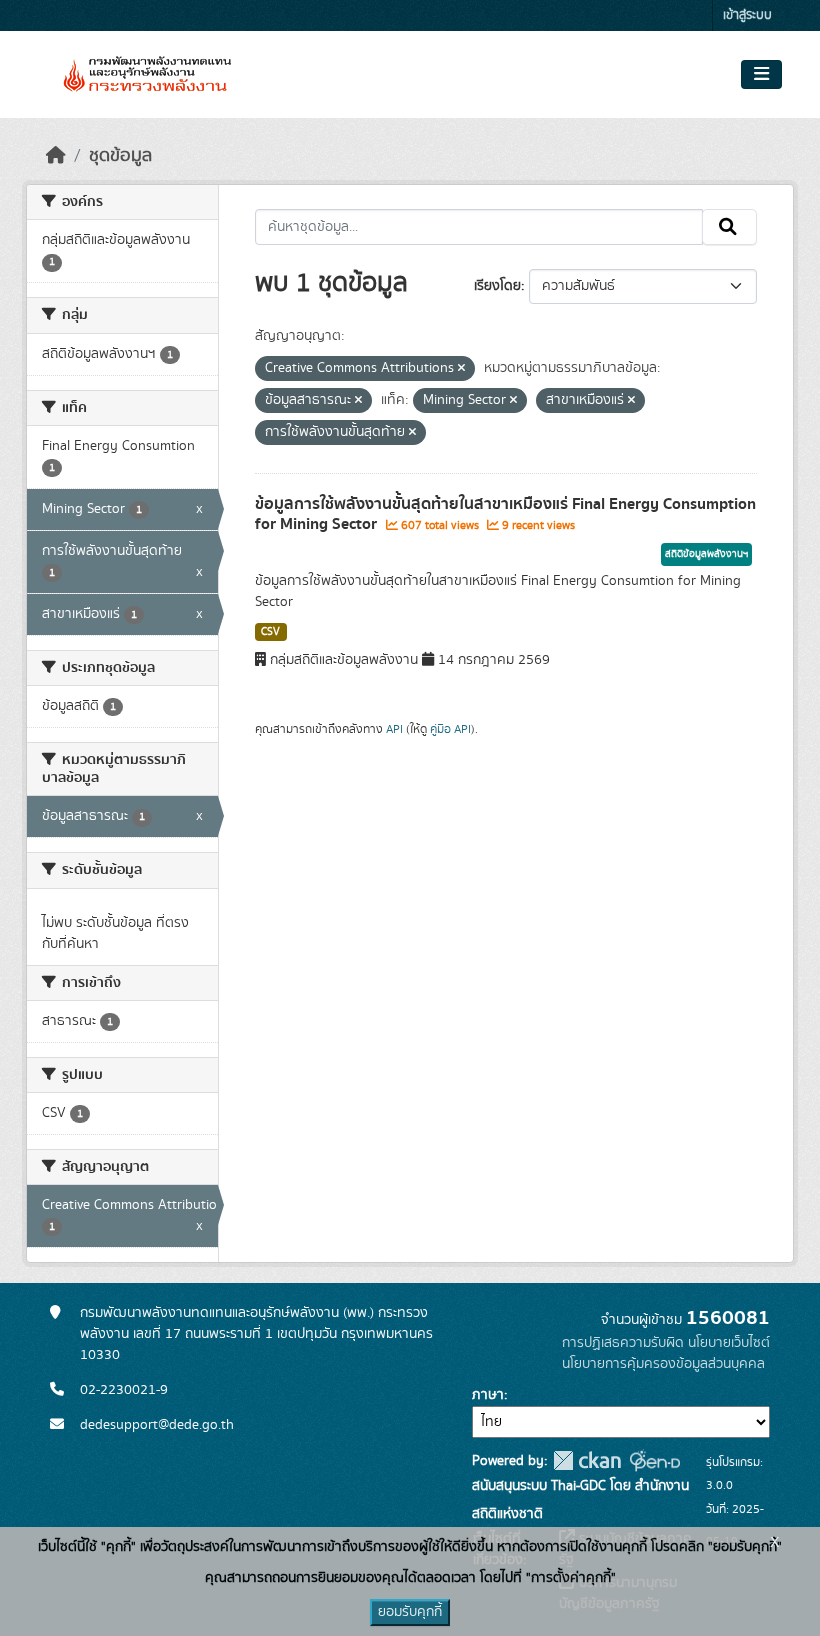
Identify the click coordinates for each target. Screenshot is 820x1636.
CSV (270, 632)
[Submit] (729, 227)
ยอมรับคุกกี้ (410, 1612)
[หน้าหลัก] (56, 156)
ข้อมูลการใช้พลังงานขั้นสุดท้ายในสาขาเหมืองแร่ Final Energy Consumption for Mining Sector (505, 514)
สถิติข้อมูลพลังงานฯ (706, 554)
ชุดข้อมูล (120, 156)
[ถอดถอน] (461, 369)
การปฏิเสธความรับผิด (623, 1343)
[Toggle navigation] (761, 75)
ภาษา (488, 1395)
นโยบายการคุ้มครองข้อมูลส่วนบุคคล (663, 1364)
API (394, 729)
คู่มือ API (450, 729)
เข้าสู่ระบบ (747, 15)
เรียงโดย (497, 286)
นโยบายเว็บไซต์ (729, 1343)
